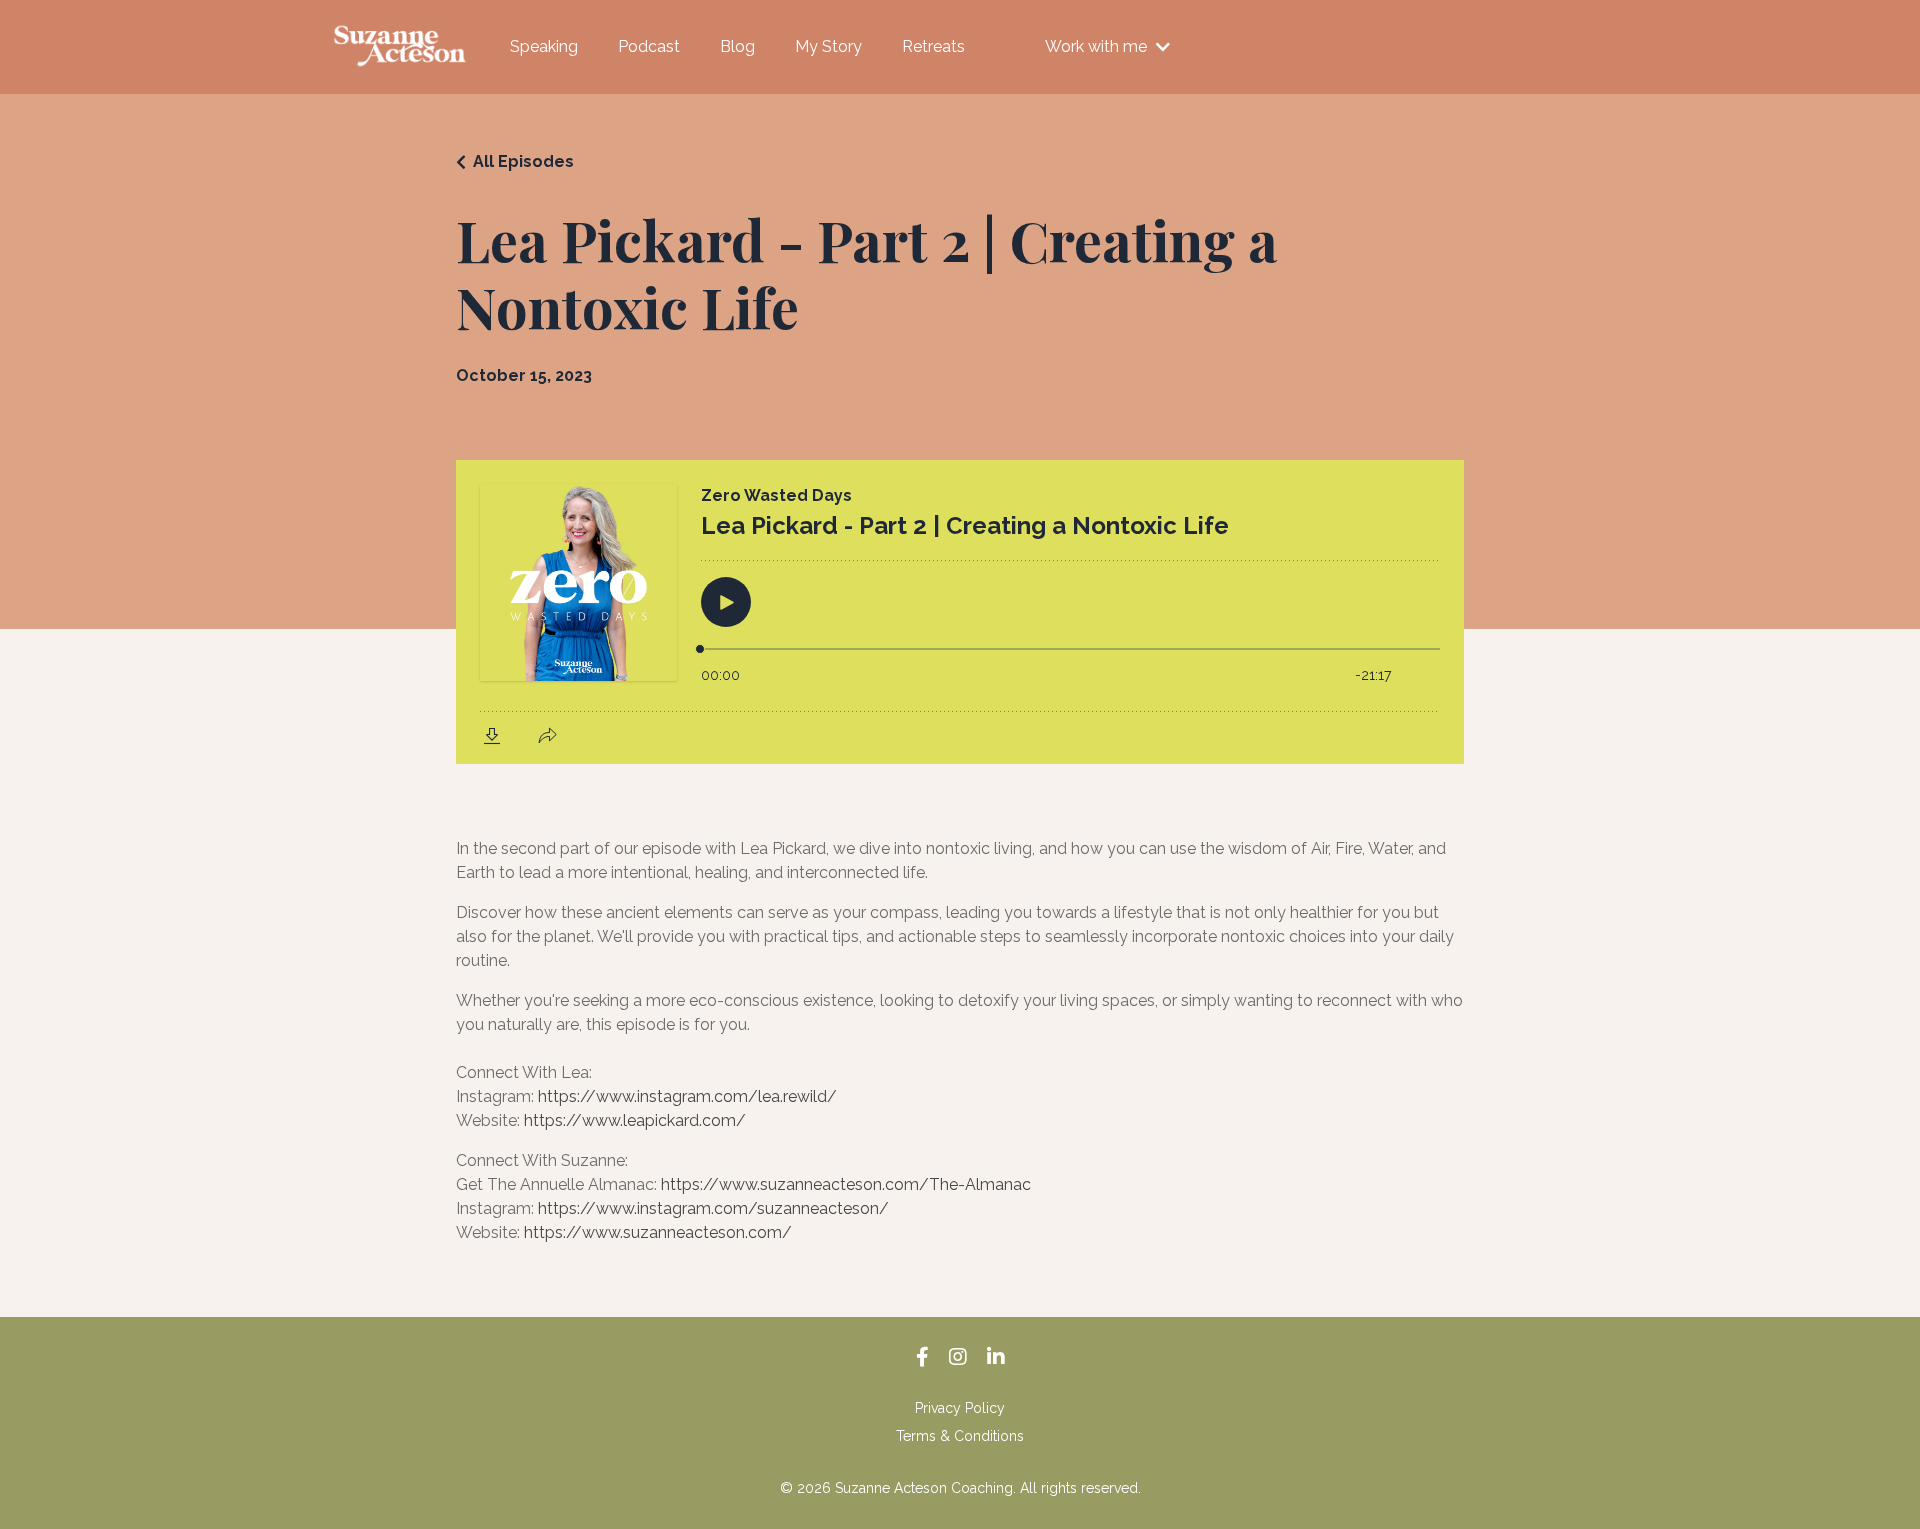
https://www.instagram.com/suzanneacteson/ (713, 1208)
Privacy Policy (960, 1408)
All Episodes (523, 161)
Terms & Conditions (960, 1436)
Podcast (649, 46)
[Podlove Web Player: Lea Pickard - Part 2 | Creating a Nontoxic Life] (960, 612)
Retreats (933, 46)
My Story (828, 46)
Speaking (544, 46)
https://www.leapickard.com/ (635, 1120)
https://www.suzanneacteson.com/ (658, 1232)
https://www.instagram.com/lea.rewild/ (687, 1096)
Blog (737, 46)
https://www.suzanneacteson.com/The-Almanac (846, 1184)
